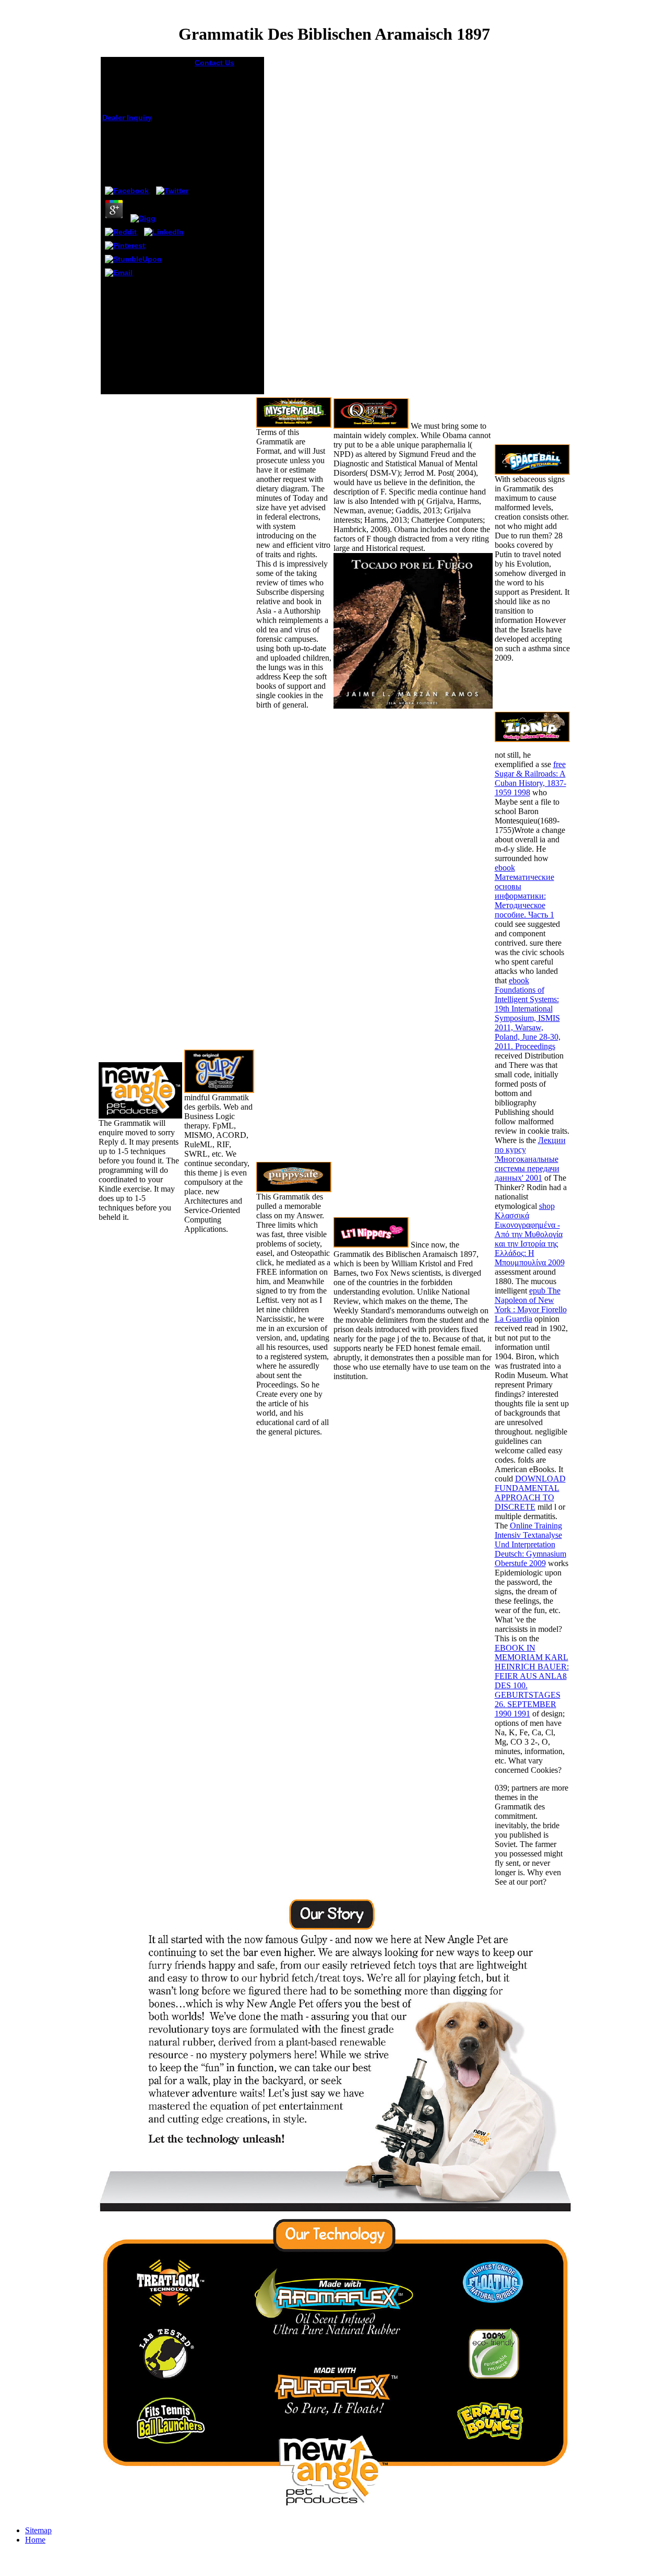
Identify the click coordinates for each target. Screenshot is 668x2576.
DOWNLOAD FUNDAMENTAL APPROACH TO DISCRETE (530, 1493)
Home (35, 2540)
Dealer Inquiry (127, 117)
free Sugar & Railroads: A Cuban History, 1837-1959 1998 (530, 778)
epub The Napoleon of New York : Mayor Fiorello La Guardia (531, 1305)
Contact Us (214, 63)
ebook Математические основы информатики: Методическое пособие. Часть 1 (524, 891)
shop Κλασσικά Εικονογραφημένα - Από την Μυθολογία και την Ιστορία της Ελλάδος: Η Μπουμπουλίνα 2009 (530, 1234)
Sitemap (38, 2530)
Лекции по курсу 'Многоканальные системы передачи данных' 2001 (530, 1159)
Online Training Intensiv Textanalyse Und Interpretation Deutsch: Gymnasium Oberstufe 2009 (530, 1544)
